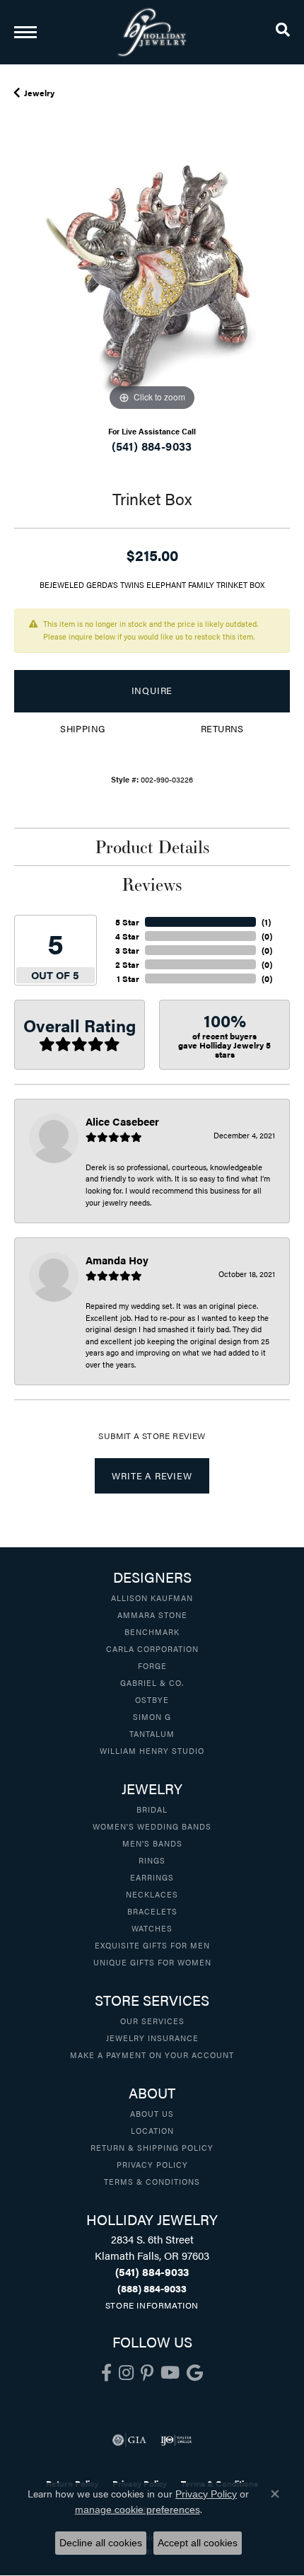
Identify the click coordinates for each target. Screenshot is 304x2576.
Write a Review (152, 1476)
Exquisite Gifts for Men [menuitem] (152, 1945)
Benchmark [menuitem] (152, 1631)
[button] (283, 32)
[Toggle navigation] (25, 32)
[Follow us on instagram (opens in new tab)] (126, 2373)
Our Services (152, 2021)
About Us (152, 2113)
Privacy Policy (152, 2164)
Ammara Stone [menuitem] (152, 1615)
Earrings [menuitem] (152, 1877)
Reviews (152, 884)
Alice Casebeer (122, 1121)
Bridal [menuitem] (152, 1809)
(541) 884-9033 (152, 446)
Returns (222, 729)
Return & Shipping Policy (152, 2147)
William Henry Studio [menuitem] (152, 1750)
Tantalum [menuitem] (152, 1733)
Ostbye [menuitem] (152, 1699)
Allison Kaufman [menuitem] (152, 1598)
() (266, 922)
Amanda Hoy (117, 1260)
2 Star (127, 964)
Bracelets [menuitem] (152, 1911)
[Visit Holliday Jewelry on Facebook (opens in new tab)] (106, 2373)
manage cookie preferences (138, 2509)
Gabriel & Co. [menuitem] (152, 1682)
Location (152, 2130)
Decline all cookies (101, 2543)
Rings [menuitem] (152, 1860)
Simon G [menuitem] (152, 1716)
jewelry (39, 93)
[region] (152, 277)
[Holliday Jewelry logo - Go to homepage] (152, 32)
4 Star (127, 936)
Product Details (152, 847)
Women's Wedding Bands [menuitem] (152, 1826)
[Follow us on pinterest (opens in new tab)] (147, 2373)
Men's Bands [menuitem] (152, 1843)
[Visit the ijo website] (176, 2440)
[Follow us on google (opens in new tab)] (195, 2373)
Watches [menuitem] (152, 1928)
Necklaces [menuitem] (152, 1894)
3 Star (127, 950)
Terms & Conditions (152, 2181)
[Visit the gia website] (129, 2440)
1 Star (128, 978)
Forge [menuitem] (152, 1665)
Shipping (82, 729)
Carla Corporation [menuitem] (152, 1648)
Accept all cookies (198, 2543)
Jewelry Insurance (152, 2038)
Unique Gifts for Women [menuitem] (152, 1962)
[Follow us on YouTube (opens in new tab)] (170, 2373)
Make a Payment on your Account (152, 2055)
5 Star (127, 922)
